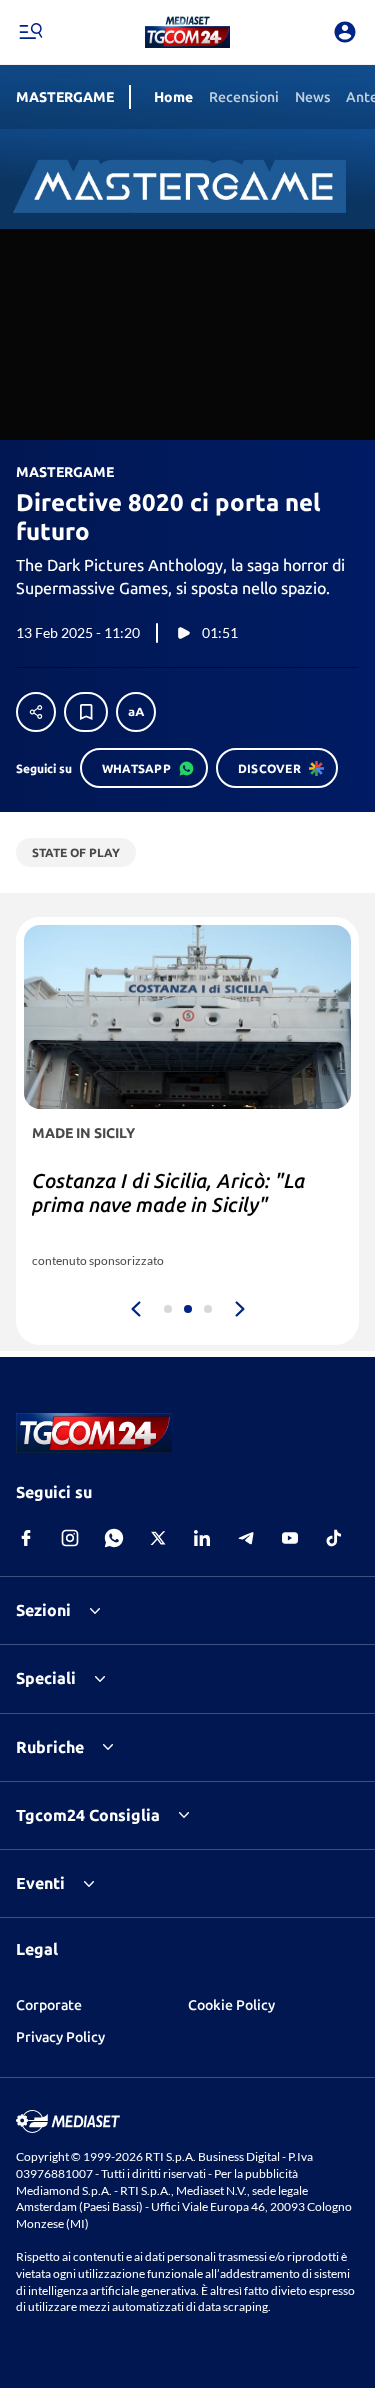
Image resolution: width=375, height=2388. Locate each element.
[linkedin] (202, 1538)
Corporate (49, 2005)
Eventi (40, 1883)
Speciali (46, 1678)
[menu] (30, 32)
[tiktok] (334, 1538)
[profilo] (345, 32)
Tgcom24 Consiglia (88, 1815)
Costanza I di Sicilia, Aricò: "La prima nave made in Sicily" (168, 1192)
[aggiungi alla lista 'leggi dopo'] (86, 712)
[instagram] (70, 1538)
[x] (158, 1538)
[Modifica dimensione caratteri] (136, 712)
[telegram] (246, 1538)
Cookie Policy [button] (231, 2005)
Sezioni (43, 1610)
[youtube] (290, 1538)
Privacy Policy (60, 2037)
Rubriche (50, 1747)
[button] (187, 32)
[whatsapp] (114, 1538)
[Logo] (187, 32)
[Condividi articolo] (36, 712)
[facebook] (26, 1538)
